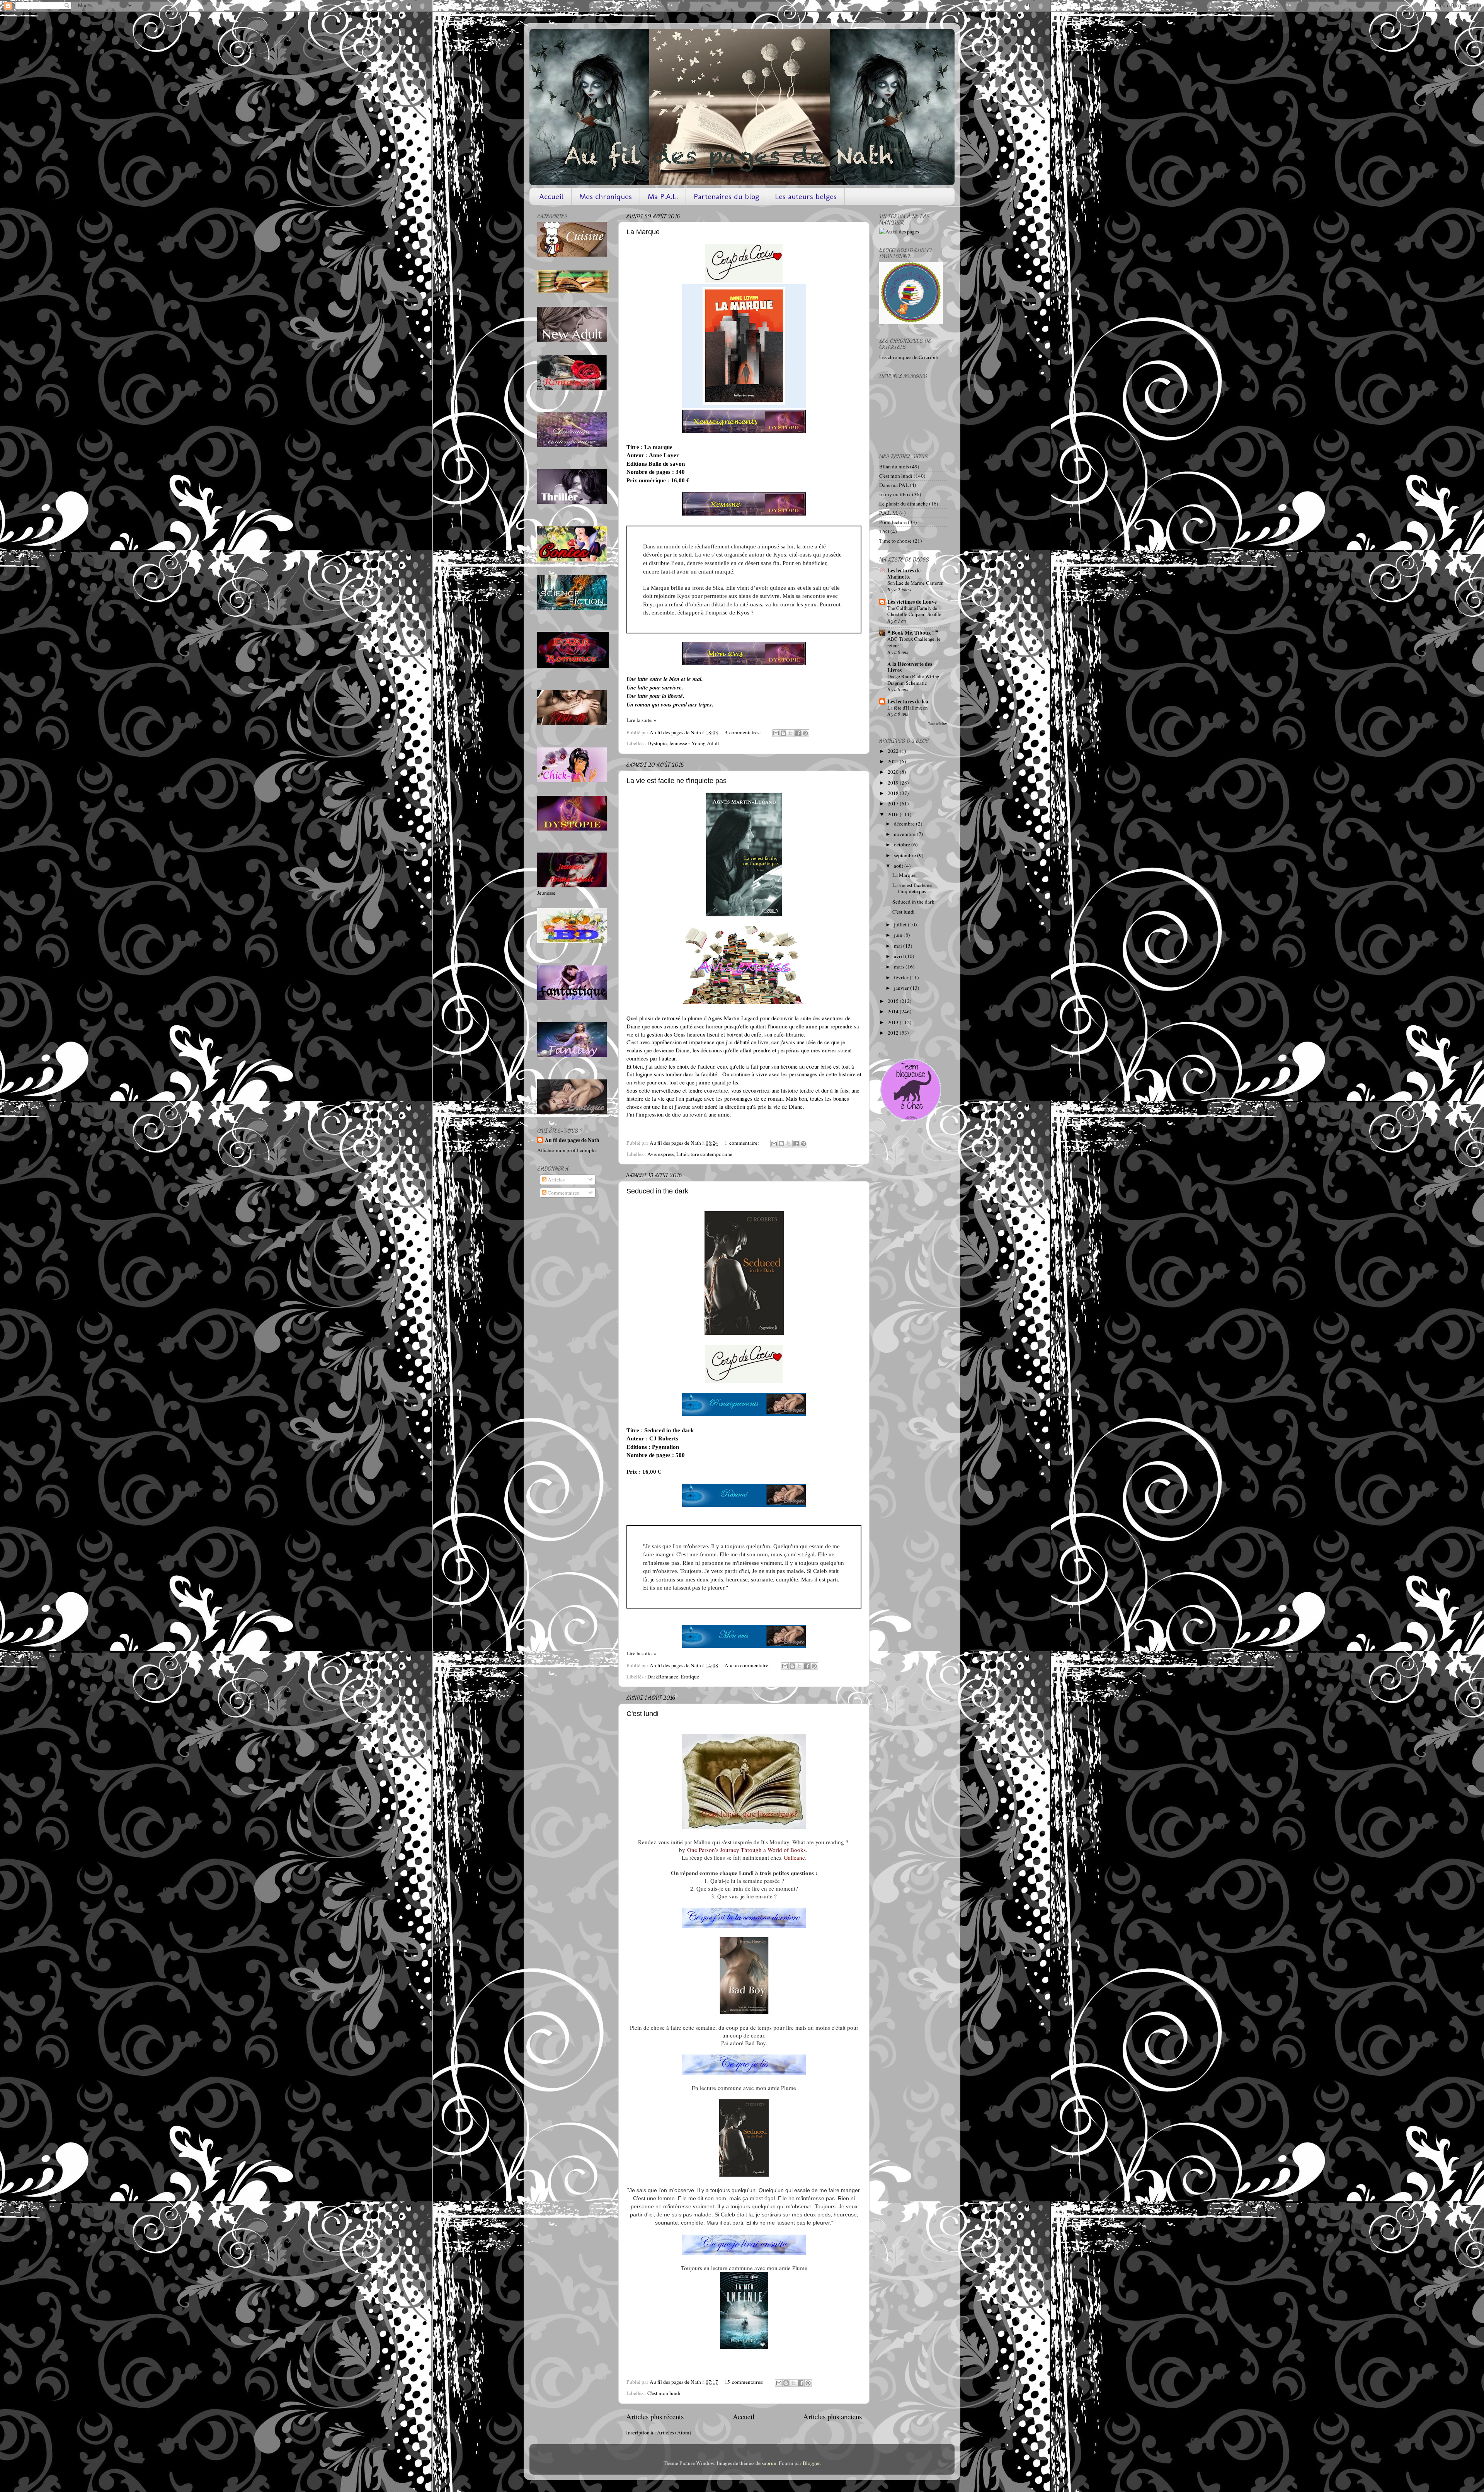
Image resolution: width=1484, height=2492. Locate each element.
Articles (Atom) (674, 2432)
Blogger (811, 2463)
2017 (894, 803)
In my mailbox (895, 494)
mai (899, 946)
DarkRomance (663, 1677)
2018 (894, 793)
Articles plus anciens (832, 2416)
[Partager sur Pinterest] (805, 733)
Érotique (690, 1677)
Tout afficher (937, 723)
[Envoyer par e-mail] (776, 733)
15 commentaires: (745, 2382)
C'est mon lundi (664, 2393)
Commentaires (563, 1193)
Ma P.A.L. (663, 196)
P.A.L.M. (889, 513)
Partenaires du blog (726, 196)
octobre (903, 844)
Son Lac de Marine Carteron (915, 583)
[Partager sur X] (791, 733)
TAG (884, 531)
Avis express (661, 1154)
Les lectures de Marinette (904, 574)
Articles (556, 1180)
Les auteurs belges (806, 196)
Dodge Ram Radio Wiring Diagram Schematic (913, 680)
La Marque (643, 232)
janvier (902, 988)
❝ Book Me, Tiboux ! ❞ (913, 633)
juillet (901, 924)
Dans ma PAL (894, 485)
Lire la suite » (641, 720)
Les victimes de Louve (912, 602)
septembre (905, 855)
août (899, 866)
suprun (769, 2463)
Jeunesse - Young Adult (694, 743)
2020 (894, 772)
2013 (894, 1022)
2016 (894, 814)
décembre (905, 824)
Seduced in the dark (657, 1191)
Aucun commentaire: (748, 1665)
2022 (894, 751)
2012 (894, 1033)
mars (900, 967)
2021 (894, 761)
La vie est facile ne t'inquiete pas (676, 781)
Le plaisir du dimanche (904, 504)
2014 (894, 1011)
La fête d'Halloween (907, 708)
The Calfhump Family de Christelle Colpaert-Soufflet (915, 611)
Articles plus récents (655, 2416)
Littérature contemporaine (704, 1154)
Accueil (551, 196)
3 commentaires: (743, 732)
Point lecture (893, 522)
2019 (894, 783)
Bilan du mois (894, 466)
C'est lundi (642, 1714)
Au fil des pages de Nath (572, 1140)
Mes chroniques (606, 196)
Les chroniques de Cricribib (909, 357)
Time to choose (895, 541)
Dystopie (657, 743)
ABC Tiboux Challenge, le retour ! (914, 642)
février (902, 977)
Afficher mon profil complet (567, 1150)
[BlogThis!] (783, 733)
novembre (905, 834)
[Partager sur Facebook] (798, 733)
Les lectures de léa (908, 701)
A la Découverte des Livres (910, 667)
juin (899, 935)
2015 (894, 1001)
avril (899, 956)
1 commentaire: (742, 1143)
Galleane (794, 1857)
